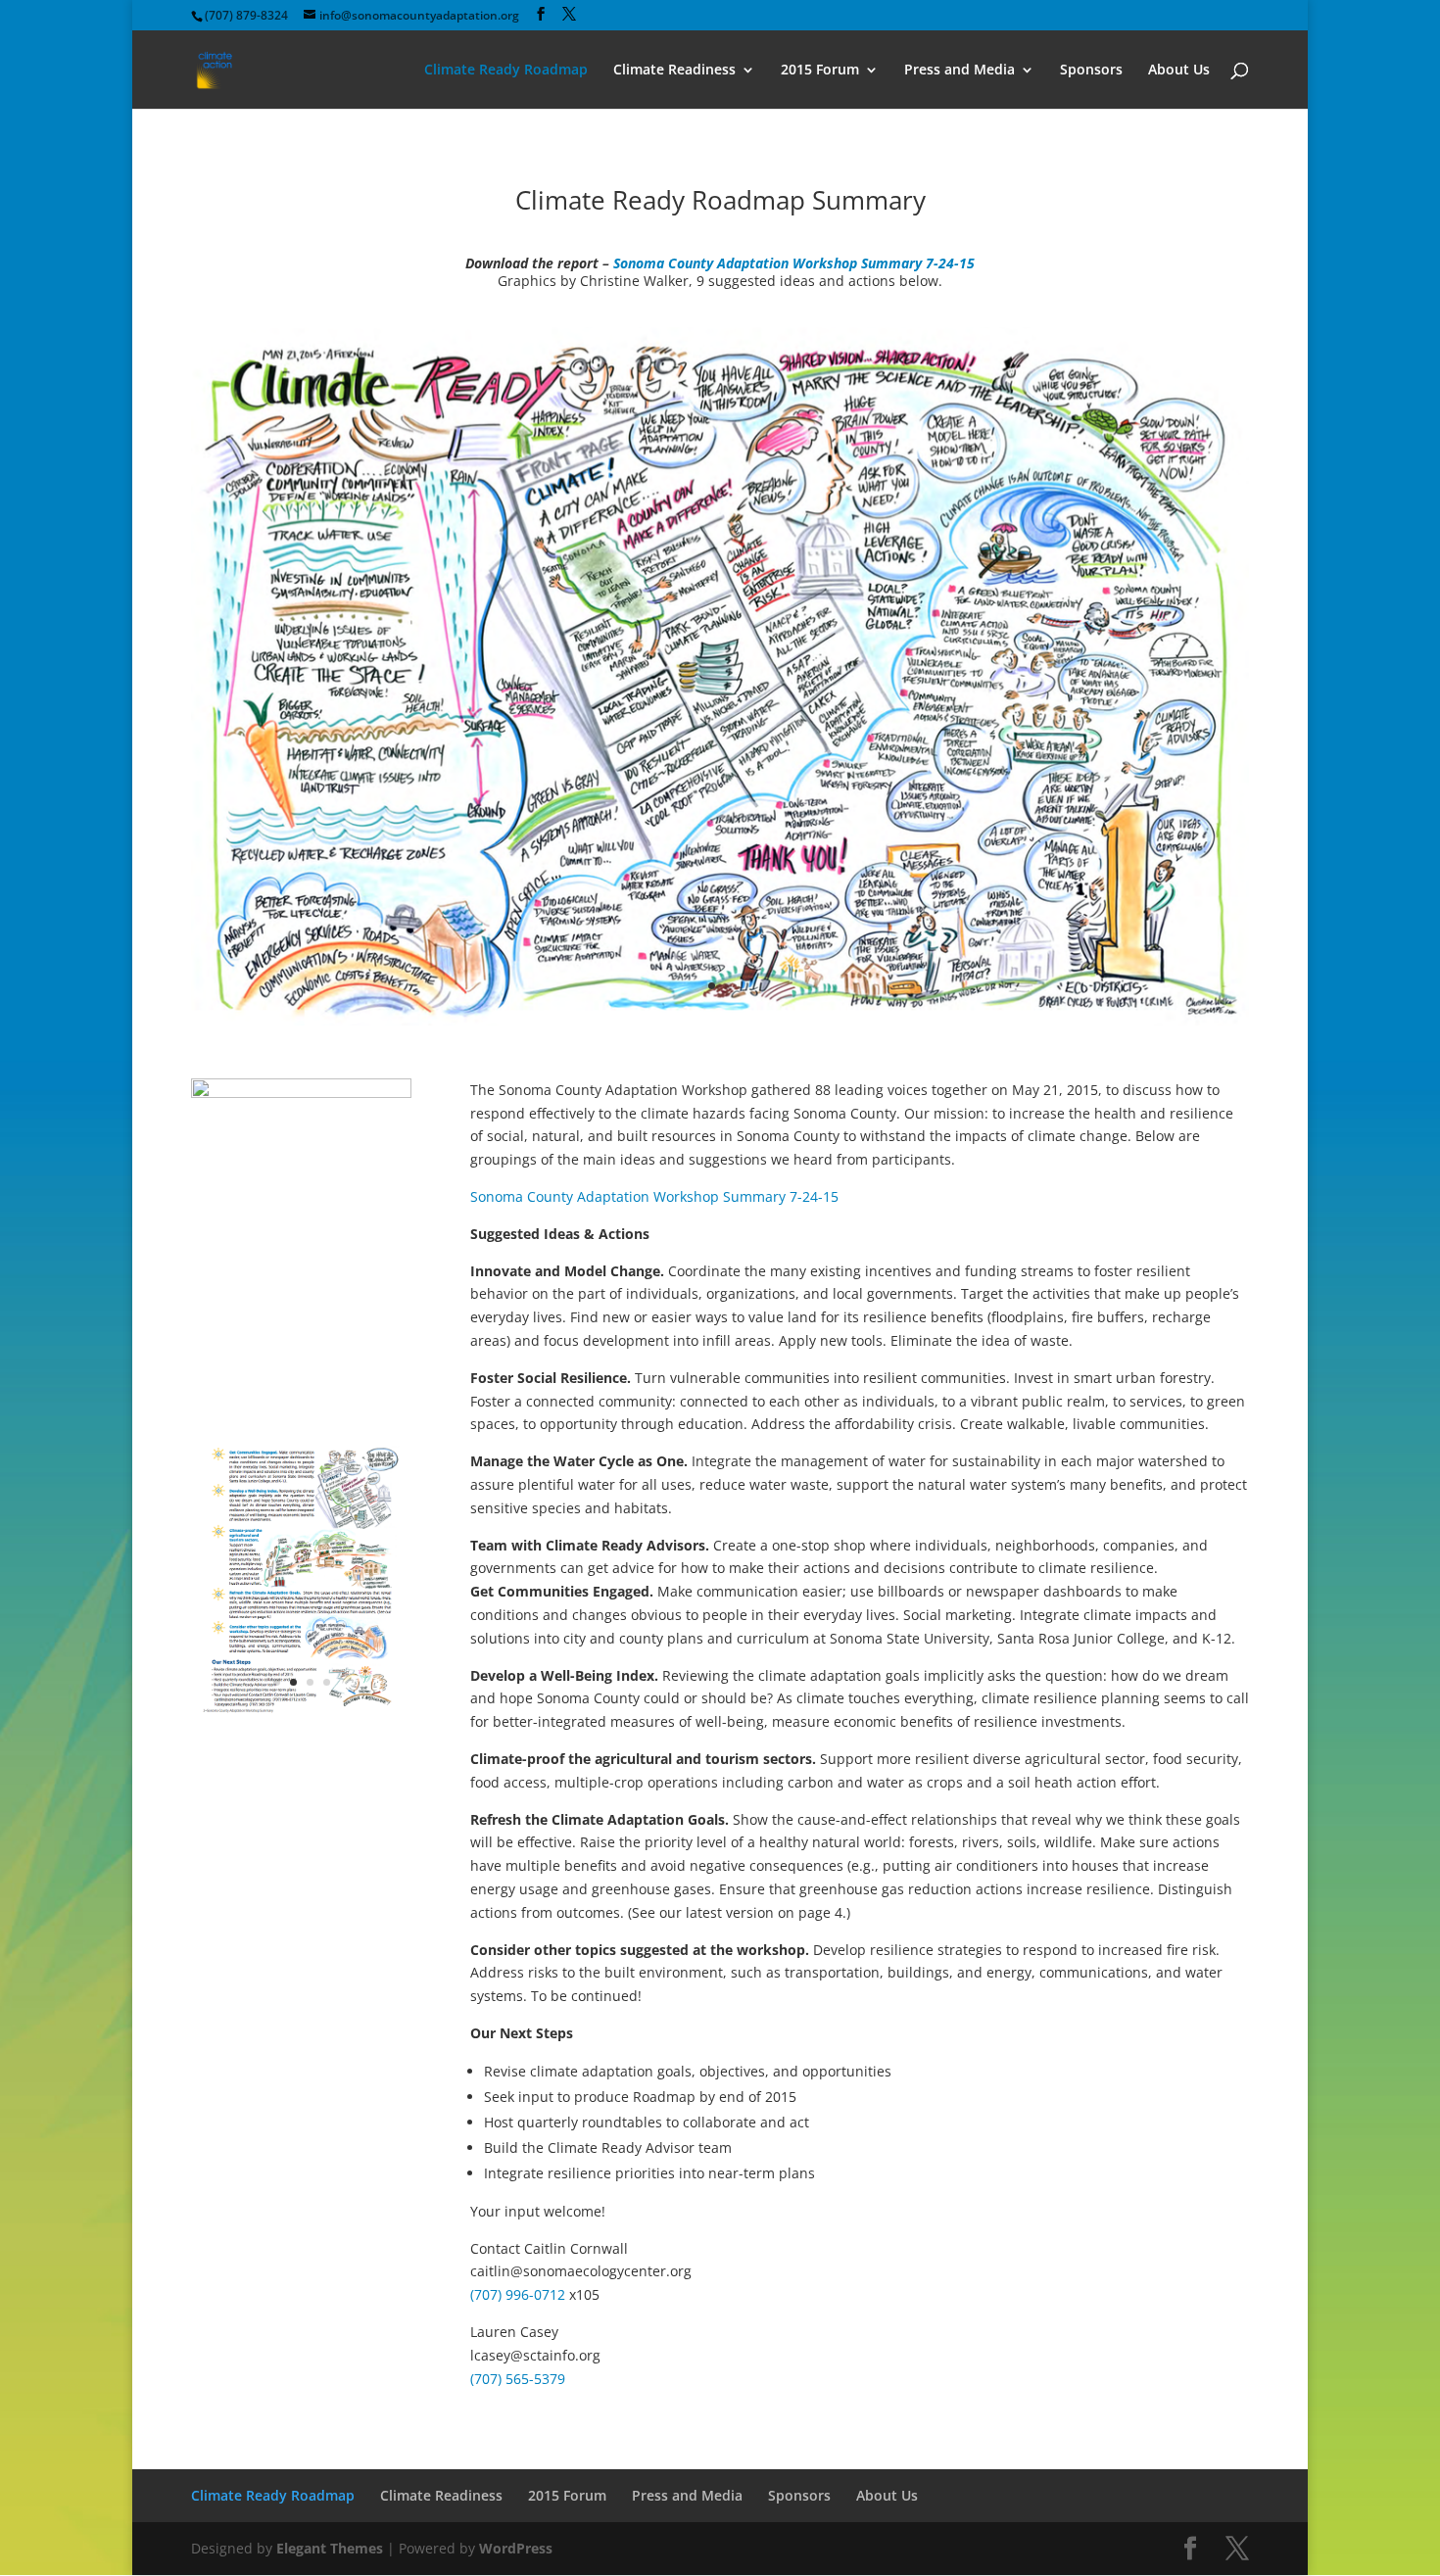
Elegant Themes (330, 2548)
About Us (1179, 71)
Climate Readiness (674, 71)
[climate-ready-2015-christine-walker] (720, 1020)
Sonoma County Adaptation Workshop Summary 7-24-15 (794, 263)
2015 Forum (820, 71)
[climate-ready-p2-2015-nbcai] (301, 1717)
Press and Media (960, 71)
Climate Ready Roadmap (506, 71)
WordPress (516, 2548)
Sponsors (1091, 71)
